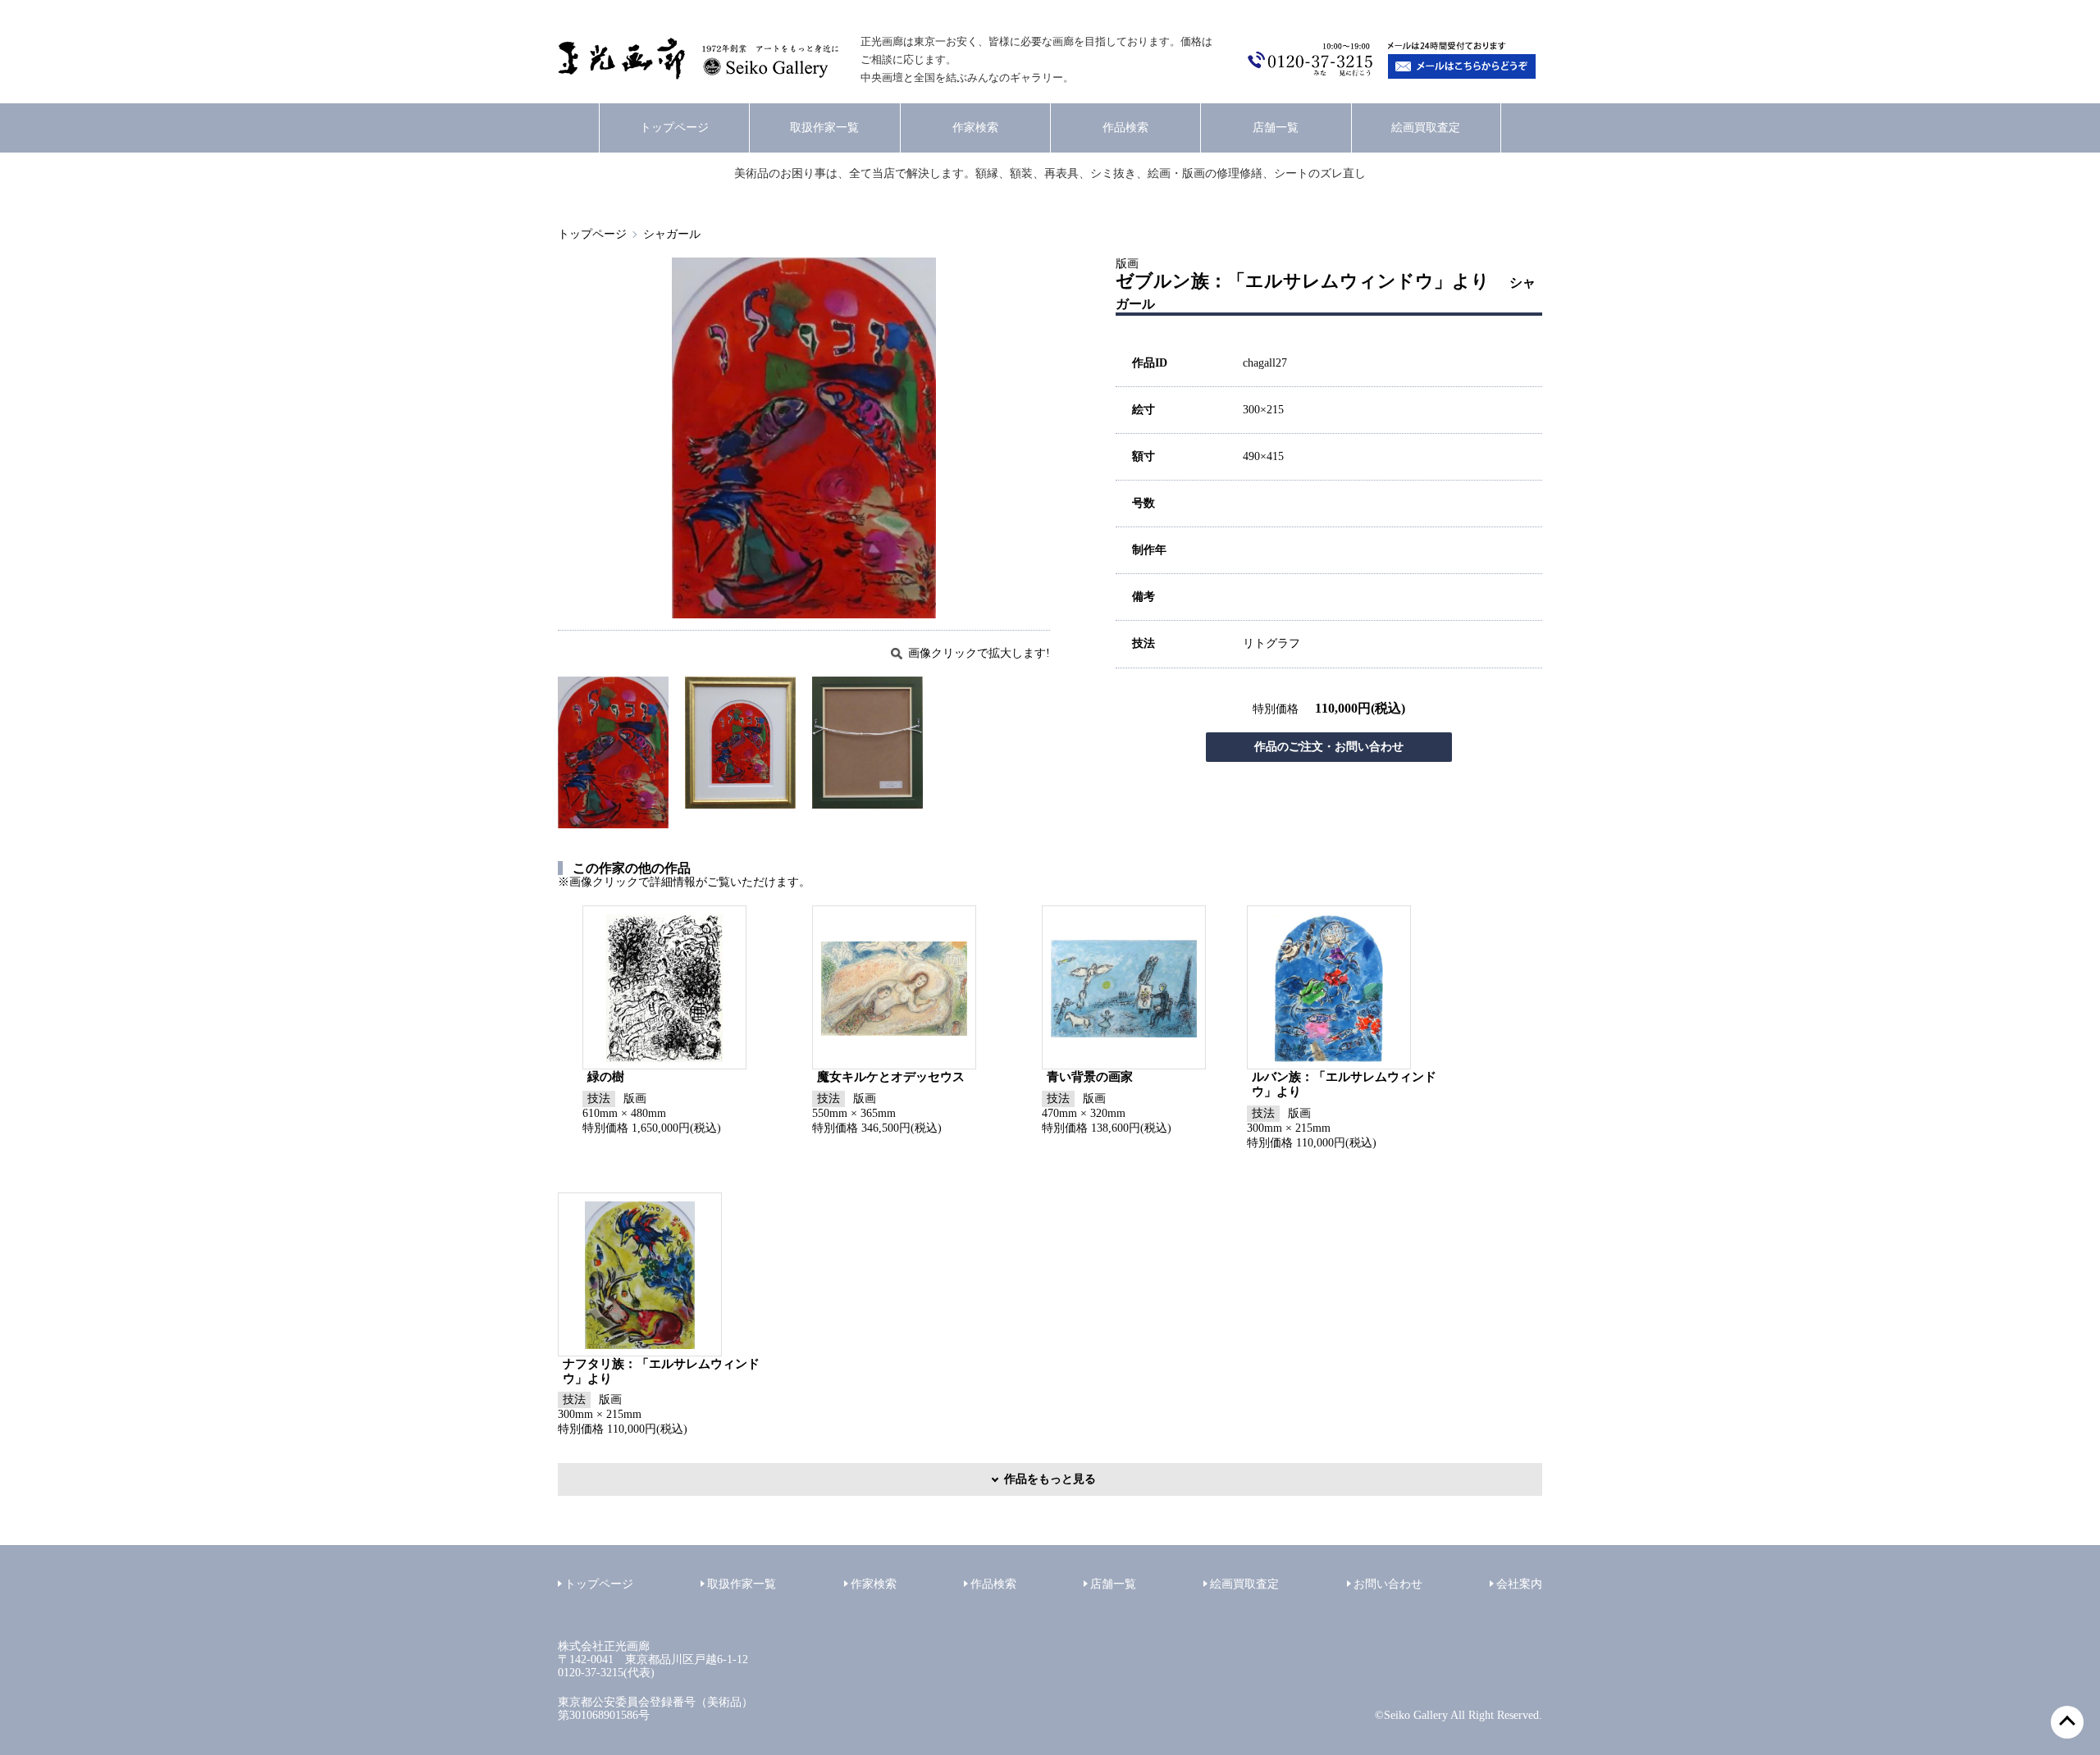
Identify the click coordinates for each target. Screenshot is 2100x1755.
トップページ (674, 128)
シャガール (672, 234)
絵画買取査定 (1426, 128)
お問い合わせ (1388, 1584)
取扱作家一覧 (824, 128)
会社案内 (1519, 1584)
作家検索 (975, 128)
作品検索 (1125, 128)
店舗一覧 (1276, 128)
